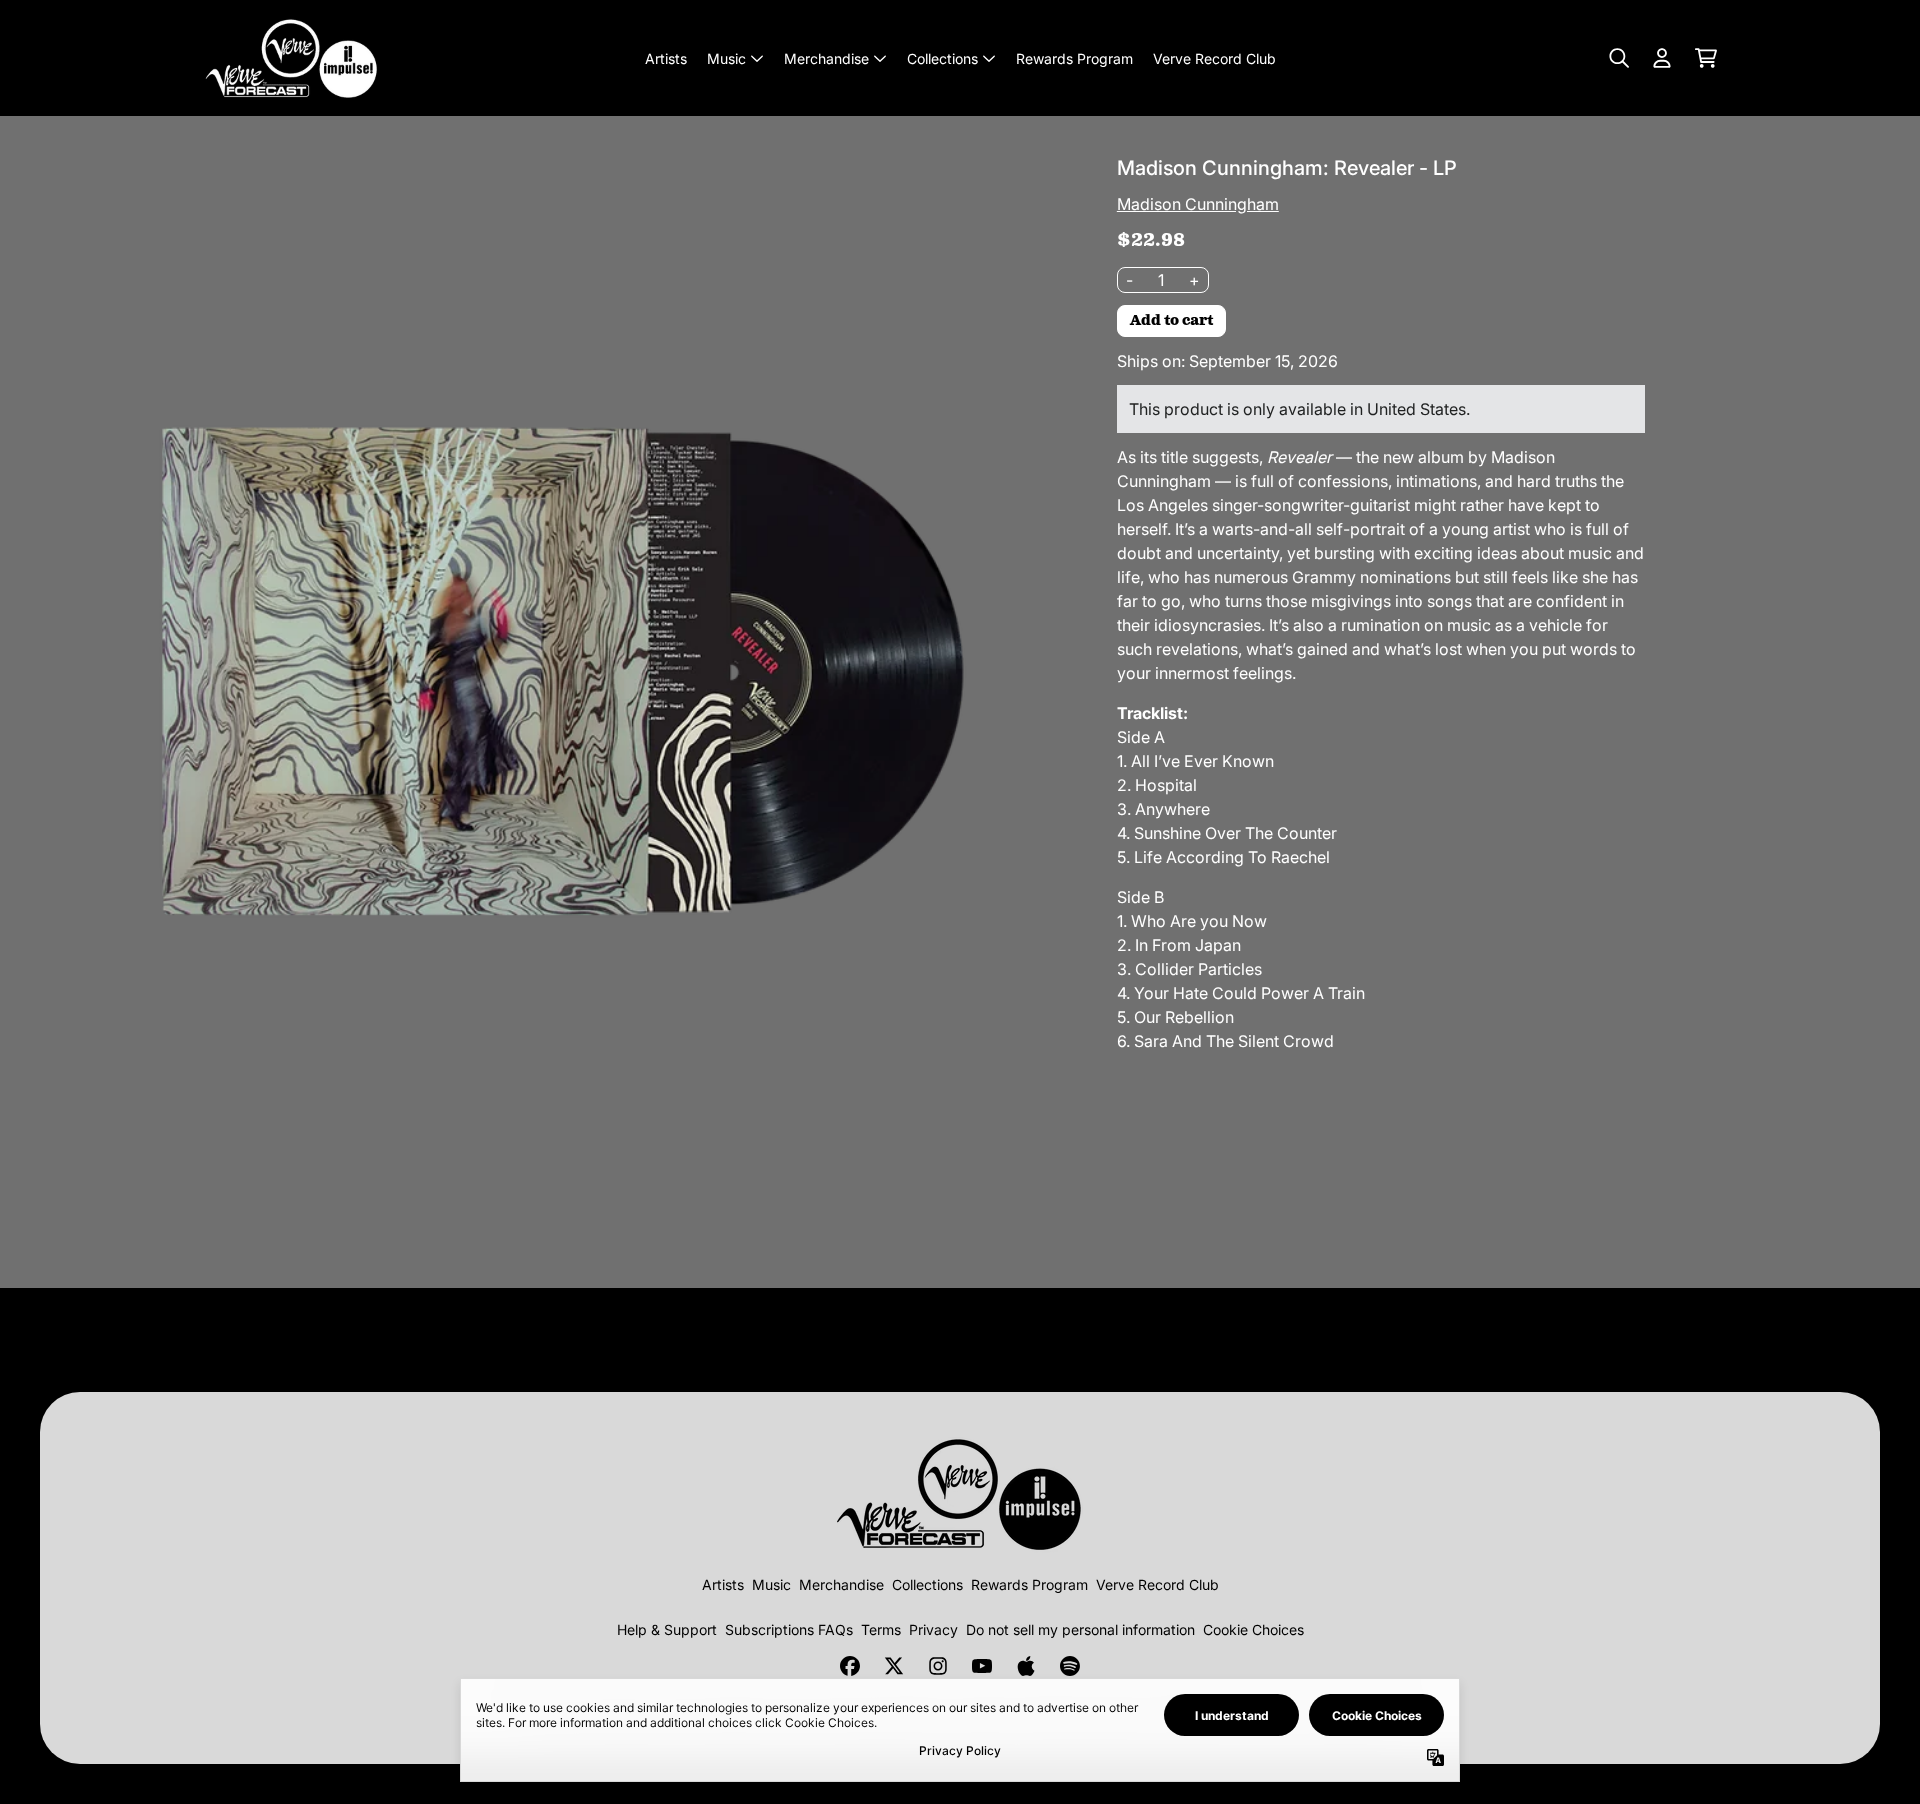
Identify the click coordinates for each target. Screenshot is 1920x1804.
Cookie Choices (1253, 1629)
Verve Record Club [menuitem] (1214, 58)
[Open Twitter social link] (894, 1666)
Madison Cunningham (1198, 204)
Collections (927, 1584)
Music (771, 1584)
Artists (723, 1584)
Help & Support (667, 1629)
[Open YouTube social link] (982, 1666)
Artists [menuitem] (666, 58)
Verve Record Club (1157, 1584)
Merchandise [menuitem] (826, 58)
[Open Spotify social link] (1070, 1666)
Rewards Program (1029, 1584)
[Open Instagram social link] (938, 1666)
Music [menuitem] (726, 58)
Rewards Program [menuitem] (1074, 58)
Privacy (933, 1629)
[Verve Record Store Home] (292, 58)
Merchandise (841, 1584)
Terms (881, 1629)
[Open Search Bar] (1618, 58)
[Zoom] (542, 658)
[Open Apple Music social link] (1026, 1666)
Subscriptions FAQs (789, 1629)
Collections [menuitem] (942, 58)
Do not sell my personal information (1080, 1629)
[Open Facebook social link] (850, 1666)
